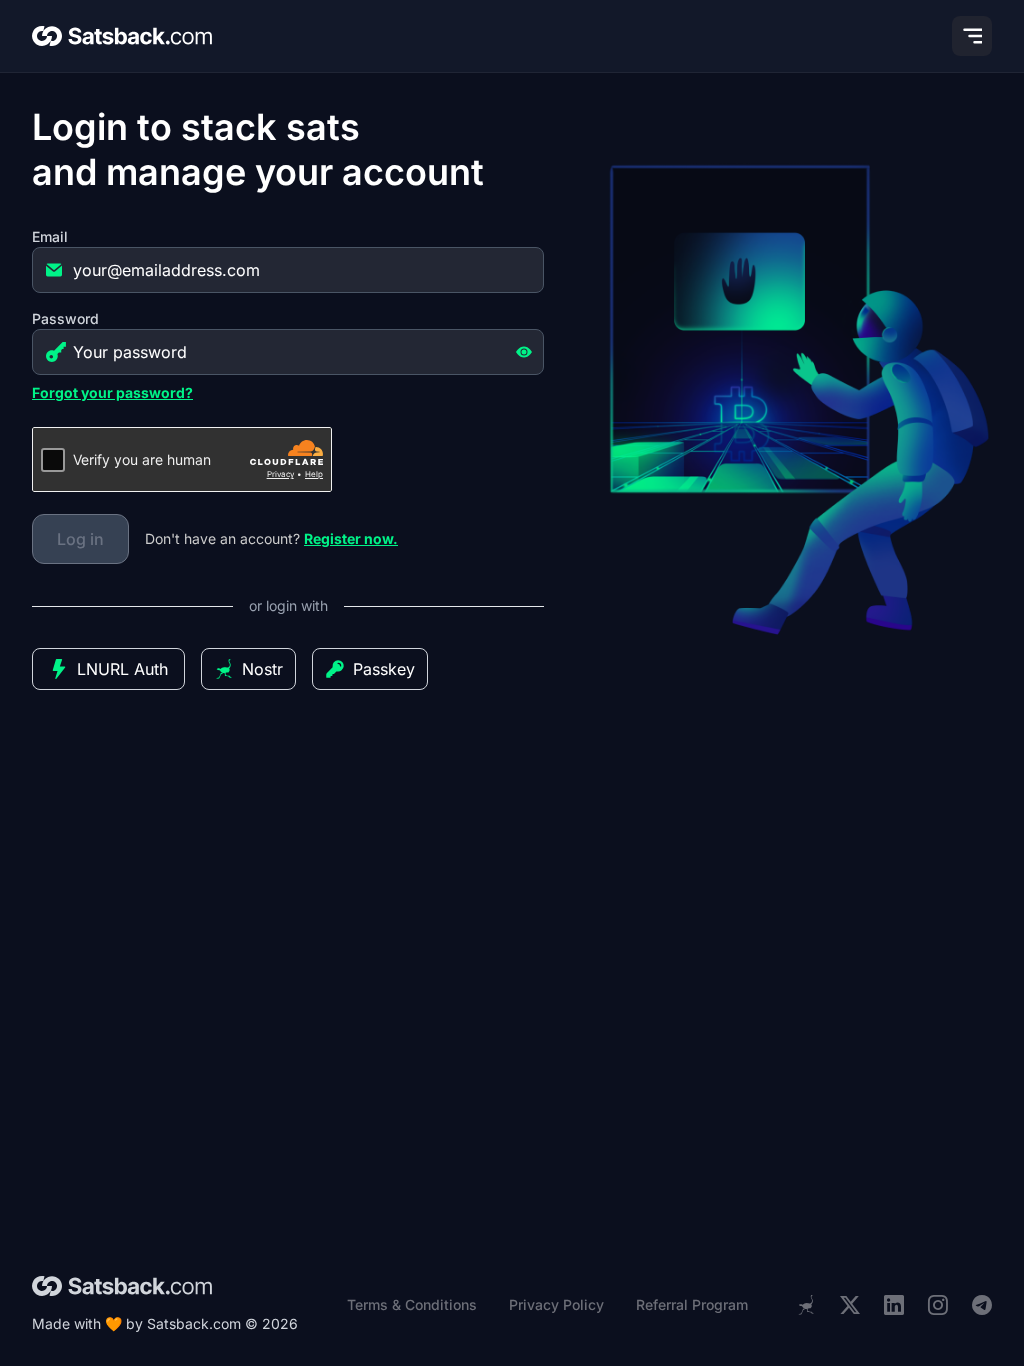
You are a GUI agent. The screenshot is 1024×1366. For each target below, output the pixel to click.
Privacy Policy (556, 1304)
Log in (80, 539)
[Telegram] (982, 1305)
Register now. (351, 538)
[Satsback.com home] (122, 36)
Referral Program (692, 1304)
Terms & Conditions (412, 1304)
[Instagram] (938, 1305)
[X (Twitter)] (850, 1305)
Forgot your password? (112, 392)
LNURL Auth (122, 669)
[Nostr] (806, 1305)
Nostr (262, 669)
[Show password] (524, 352)
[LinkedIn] (894, 1305)
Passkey (384, 669)
